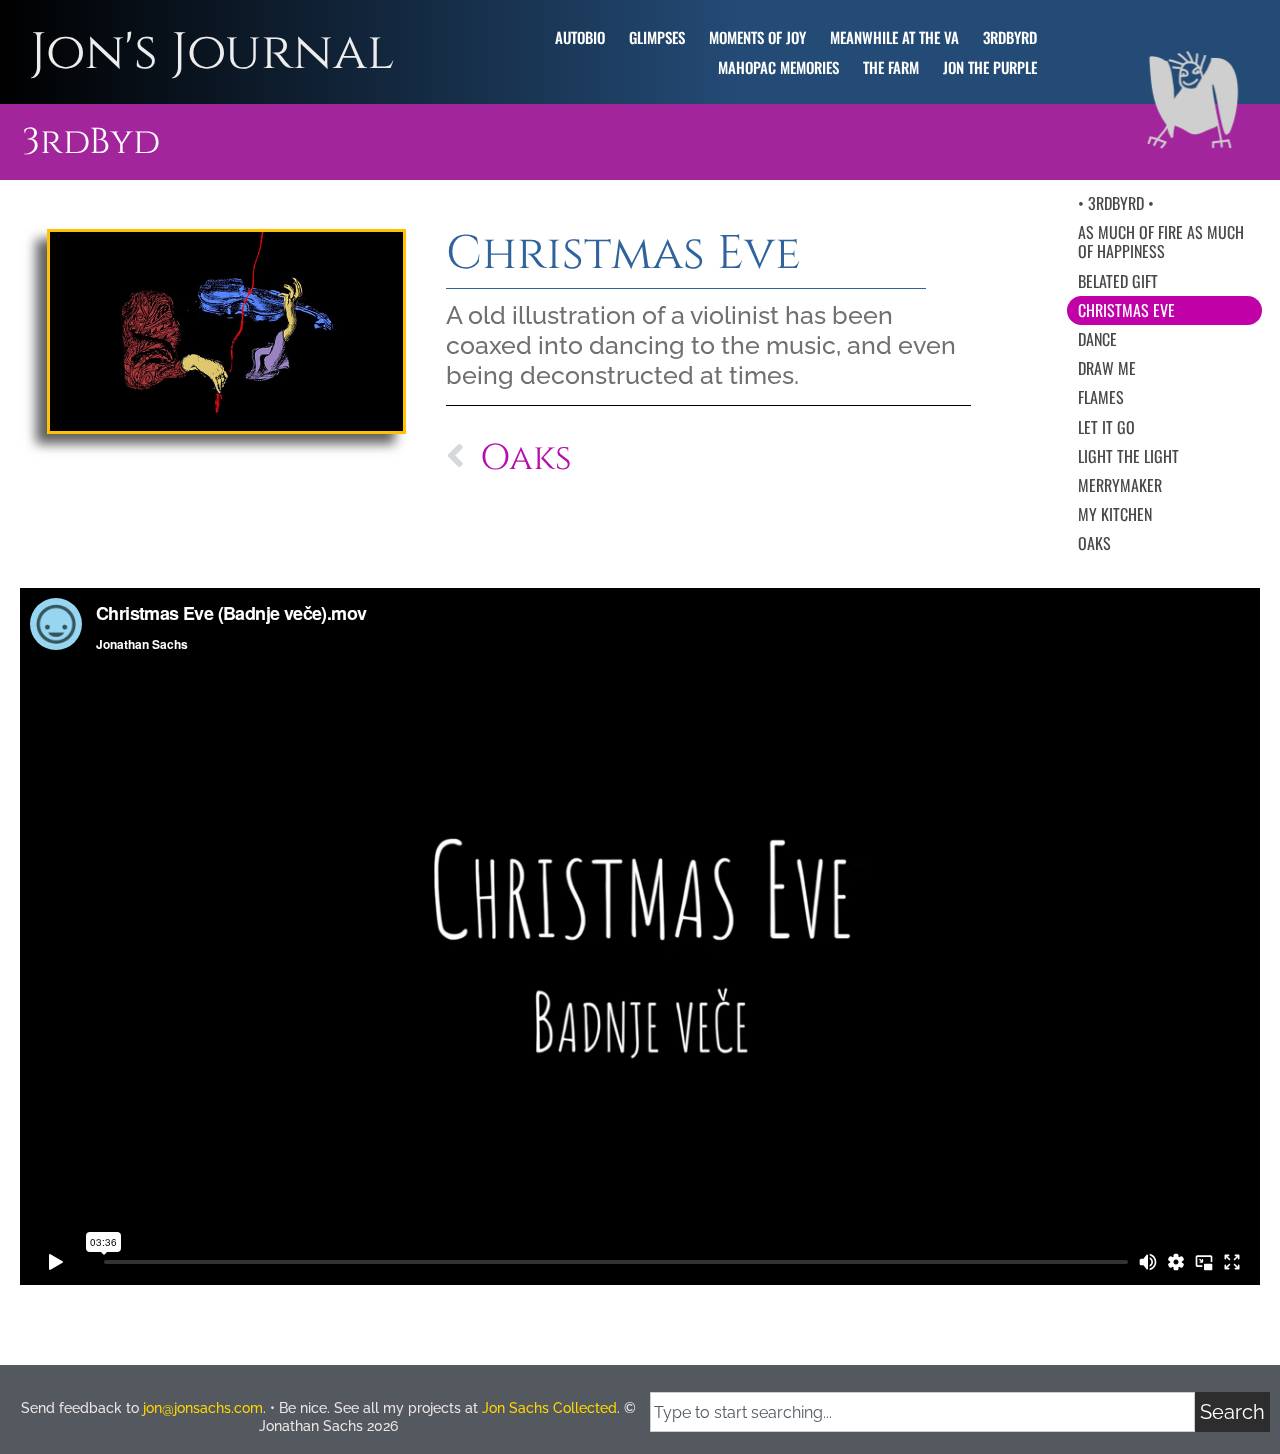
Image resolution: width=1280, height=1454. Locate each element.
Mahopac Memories (778, 67)
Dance (1097, 339)
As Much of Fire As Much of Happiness (1161, 241)
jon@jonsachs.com (203, 1408)
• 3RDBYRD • (1116, 203)
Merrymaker (1120, 485)
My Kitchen (1115, 514)
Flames (1101, 397)
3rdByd (91, 142)
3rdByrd (1010, 37)
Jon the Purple (990, 67)
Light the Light (1128, 456)
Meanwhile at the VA (894, 37)
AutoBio (580, 37)
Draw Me (1107, 368)
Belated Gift (1118, 281)
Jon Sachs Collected (549, 1408)
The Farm (891, 67)
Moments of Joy (757, 37)
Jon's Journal (212, 52)
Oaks (1094, 543)
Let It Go (1106, 427)
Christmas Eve (1126, 310)
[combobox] (922, 1412)
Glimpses (657, 37)
